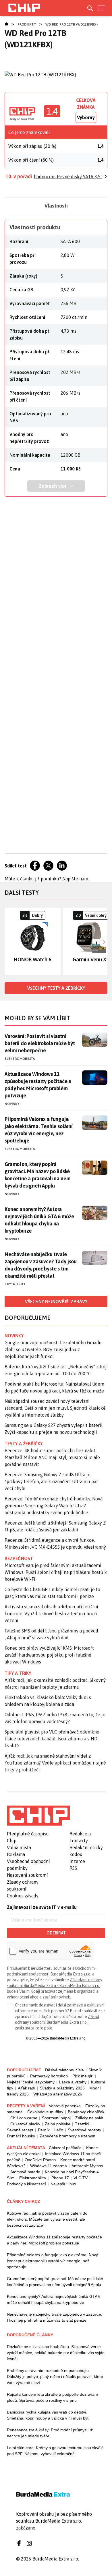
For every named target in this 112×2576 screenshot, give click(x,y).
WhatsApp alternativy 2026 (58, 2094)
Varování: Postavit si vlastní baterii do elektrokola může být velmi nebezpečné (40, 1043)
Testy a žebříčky (24, 1444)
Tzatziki (82, 2124)
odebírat (56, 1933)
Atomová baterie (25, 2172)
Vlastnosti (56, 206)
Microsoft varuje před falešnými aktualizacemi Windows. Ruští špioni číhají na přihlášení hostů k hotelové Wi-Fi (56, 1572)
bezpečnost (19, 1558)
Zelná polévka (58, 2124)
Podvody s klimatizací (26, 2184)
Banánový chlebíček (86, 2112)
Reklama (16, 1854)
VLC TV (81, 2178)
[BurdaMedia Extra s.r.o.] (38, 1816)
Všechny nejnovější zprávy (56, 1301)
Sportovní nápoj (56, 2118)
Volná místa (19, 1847)
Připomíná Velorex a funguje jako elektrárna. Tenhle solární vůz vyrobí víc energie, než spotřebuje (39, 1130)
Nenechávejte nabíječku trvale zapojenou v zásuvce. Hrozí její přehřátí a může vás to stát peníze (55, 2317)
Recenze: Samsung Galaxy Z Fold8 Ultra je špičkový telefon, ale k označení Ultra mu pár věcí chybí (51, 1481)
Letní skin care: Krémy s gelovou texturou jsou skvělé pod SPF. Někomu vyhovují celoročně (55, 2451)
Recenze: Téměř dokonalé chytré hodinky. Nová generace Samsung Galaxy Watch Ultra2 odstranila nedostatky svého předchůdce (54, 1506)
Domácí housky (21, 2136)
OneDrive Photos (40, 2160)
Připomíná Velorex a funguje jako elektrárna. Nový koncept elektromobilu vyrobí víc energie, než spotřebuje (52, 2261)
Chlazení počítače (65, 2148)
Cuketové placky (25, 2124)
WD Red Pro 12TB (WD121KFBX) (72, 24)
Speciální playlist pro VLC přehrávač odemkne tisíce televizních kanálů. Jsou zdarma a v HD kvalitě (52, 1739)
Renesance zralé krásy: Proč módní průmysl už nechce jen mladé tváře (50, 2433)
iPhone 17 (60, 2178)
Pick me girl (83, 2076)
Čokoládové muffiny (45, 2112)
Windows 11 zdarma (49, 2166)
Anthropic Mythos (87, 2166)
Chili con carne (24, 2118)
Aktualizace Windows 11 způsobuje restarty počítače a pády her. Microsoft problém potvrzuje (38, 1085)
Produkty (27, 24)
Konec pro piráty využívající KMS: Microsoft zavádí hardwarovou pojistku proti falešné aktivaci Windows (49, 1655)
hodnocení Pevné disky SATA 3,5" (68, 177)
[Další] (103, 941)
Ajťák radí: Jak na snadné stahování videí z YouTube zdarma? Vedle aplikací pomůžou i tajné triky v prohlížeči (55, 1763)
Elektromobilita (20, 1059)
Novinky (12, 1104)
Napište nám (75, 879)
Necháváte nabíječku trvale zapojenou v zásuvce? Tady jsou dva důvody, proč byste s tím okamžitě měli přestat (41, 1265)
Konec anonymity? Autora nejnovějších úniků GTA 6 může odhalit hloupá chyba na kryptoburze (39, 1220)
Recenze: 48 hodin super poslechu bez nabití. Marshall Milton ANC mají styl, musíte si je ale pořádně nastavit (52, 1457)
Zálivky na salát (89, 2118)
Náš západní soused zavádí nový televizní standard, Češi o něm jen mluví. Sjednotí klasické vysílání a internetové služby (55, 1408)
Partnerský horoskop (49, 2076)
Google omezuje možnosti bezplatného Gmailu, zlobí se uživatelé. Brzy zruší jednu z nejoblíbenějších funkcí (54, 1349)
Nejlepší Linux (63, 2184)
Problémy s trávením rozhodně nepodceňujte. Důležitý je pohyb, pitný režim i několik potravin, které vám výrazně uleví (55, 2376)
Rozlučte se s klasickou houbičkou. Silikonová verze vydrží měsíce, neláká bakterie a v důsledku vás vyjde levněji (56, 2353)
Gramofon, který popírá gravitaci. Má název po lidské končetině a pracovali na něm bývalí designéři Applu (37, 1175)
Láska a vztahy (73, 2082)
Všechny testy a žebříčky (56, 988)
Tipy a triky (15, 1284)
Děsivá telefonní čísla (64, 2070)
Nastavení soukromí (27, 1875)
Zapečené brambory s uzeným (67, 2136)
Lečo (59, 2130)
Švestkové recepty (84, 2130)
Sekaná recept (20, 2130)
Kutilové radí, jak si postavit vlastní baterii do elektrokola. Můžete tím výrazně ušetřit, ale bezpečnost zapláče (47, 2219)
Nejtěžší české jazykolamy (31, 2082)
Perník (44, 2130)
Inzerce (77, 1861)
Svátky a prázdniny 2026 (62, 2088)
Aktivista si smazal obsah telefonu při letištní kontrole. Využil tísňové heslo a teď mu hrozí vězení (51, 1614)
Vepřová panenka (65, 2106)
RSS (73, 1868)
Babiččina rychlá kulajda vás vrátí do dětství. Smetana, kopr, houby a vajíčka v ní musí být (48, 2415)
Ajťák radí (27, 2088)
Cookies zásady (23, 1896)
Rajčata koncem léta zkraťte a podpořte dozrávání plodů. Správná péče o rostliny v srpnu (52, 2397)
